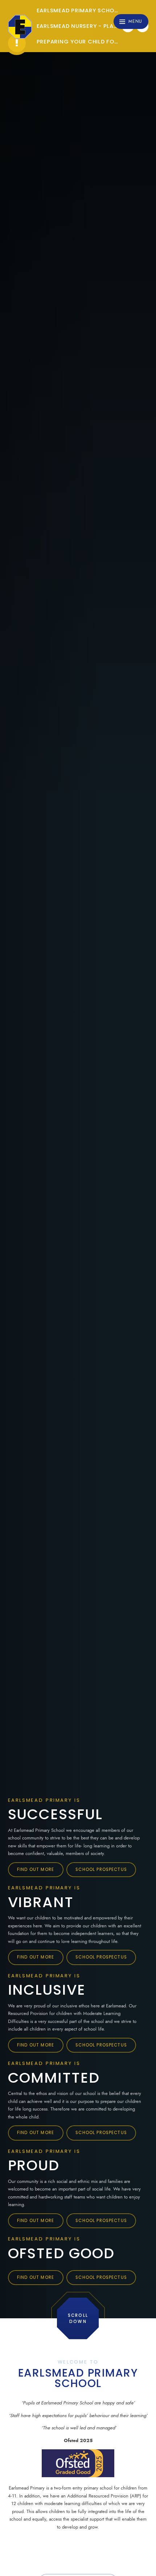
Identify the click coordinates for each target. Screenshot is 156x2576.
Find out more (36, 1869)
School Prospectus (101, 1869)
